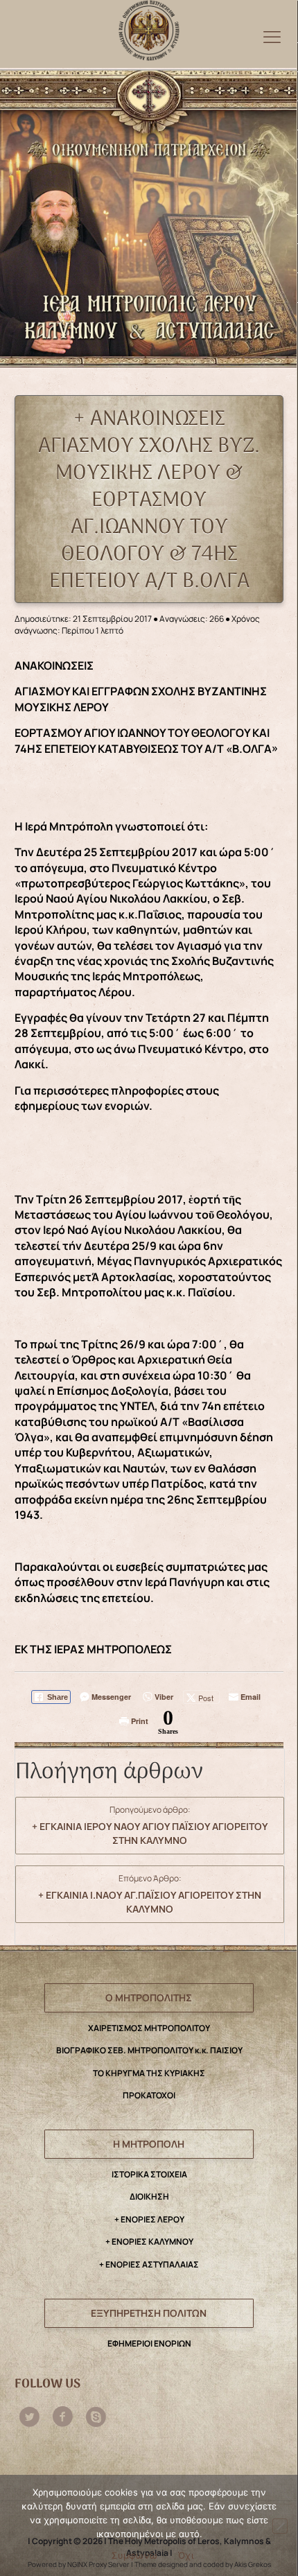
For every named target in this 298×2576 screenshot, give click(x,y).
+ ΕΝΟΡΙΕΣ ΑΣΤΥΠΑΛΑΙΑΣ (149, 2264)
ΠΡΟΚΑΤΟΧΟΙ (149, 2095)
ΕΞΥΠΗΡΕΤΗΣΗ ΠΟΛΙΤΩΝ (149, 2313)
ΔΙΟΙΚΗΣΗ (149, 2196)
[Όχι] (280, 2526)
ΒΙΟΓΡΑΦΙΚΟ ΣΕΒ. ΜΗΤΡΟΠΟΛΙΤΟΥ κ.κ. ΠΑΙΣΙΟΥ (149, 2050)
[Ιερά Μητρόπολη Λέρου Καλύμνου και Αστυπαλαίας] (149, 27)
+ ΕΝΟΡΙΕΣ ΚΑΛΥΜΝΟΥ (149, 2242)
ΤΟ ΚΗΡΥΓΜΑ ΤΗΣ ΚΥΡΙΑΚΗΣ (149, 2073)
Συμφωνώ (134, 2555)
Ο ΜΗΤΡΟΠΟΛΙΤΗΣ (149, 1998)
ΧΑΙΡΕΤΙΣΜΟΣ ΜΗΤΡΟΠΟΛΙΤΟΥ (149, 2028)
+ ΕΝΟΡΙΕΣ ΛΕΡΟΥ (149, 2219)
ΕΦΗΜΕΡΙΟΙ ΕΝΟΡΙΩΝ (149, 2343)
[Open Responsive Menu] (272, 36)
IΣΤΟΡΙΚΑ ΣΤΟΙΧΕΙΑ (149, 2174)
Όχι (186, 2555)
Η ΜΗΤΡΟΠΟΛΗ (149, 2144)
